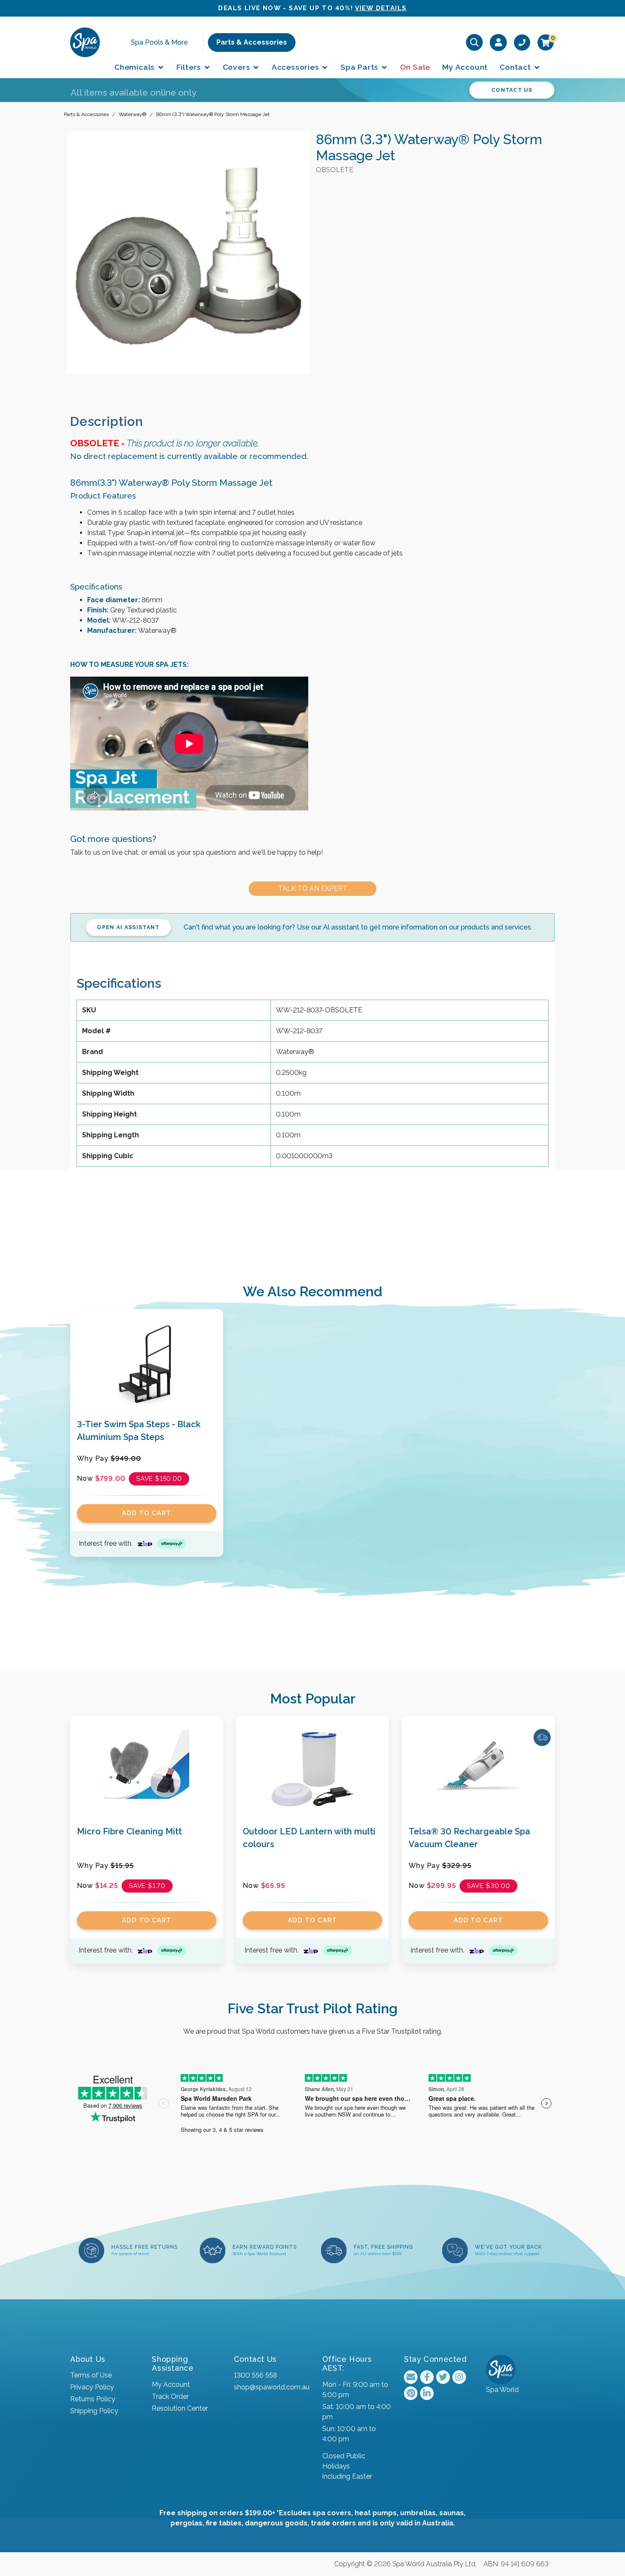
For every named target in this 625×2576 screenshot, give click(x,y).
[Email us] (411, 2377)
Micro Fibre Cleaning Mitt (129, 1831)
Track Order (170, 2396)
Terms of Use (91, 2375)
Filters (190, 67)
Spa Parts (361, 67)
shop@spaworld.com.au (272, 2387)
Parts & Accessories (252, 42)
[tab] (114, 421)
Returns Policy (93, 2399)
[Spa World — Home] (85, 42)
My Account (465, 67)
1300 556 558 (255, 2375)
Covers (238, 67)
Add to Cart (147, 1513)
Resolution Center (180, 2408)
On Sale (415, 67)
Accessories (297, 67)
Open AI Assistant (128, 927)
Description (107, 421)
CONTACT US (512, 90)
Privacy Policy (92, 2387)
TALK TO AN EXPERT (313, 888)
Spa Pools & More (159, 42)
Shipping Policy (94, 2411)
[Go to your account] (499, 42)
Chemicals (136, 67)
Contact (516, 67)
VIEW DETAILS (381, 8)
